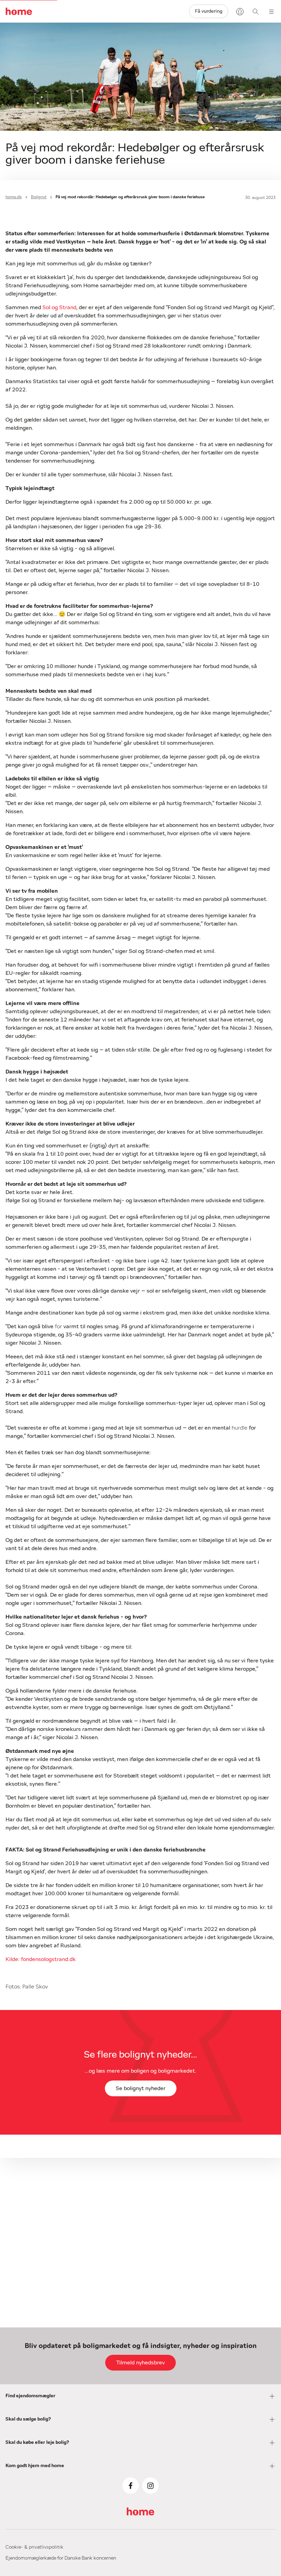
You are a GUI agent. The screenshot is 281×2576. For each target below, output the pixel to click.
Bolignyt (39, 197)
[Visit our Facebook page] (131, 2486)
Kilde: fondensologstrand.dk (41, 1959)
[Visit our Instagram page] (150, 2486)
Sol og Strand (59, 307)
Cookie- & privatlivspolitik (34, 2547)
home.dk (14, 197)
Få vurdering (209, 11)
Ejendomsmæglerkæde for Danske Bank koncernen (61, 2558)
